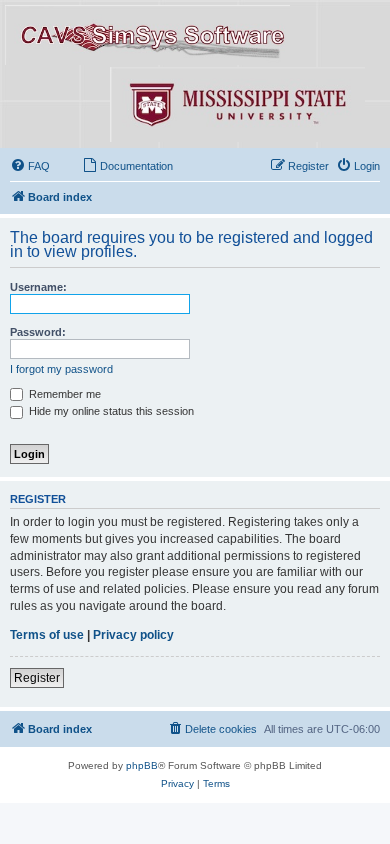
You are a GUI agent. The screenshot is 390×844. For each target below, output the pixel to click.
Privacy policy (133, 635)
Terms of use (47, 635)
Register (37, 678)
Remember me (63, 394)
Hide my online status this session (110, 411)
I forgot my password (61, 369)
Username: (38, 287)
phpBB (142, 765)
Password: (38, 332)
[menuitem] (30, 166)
